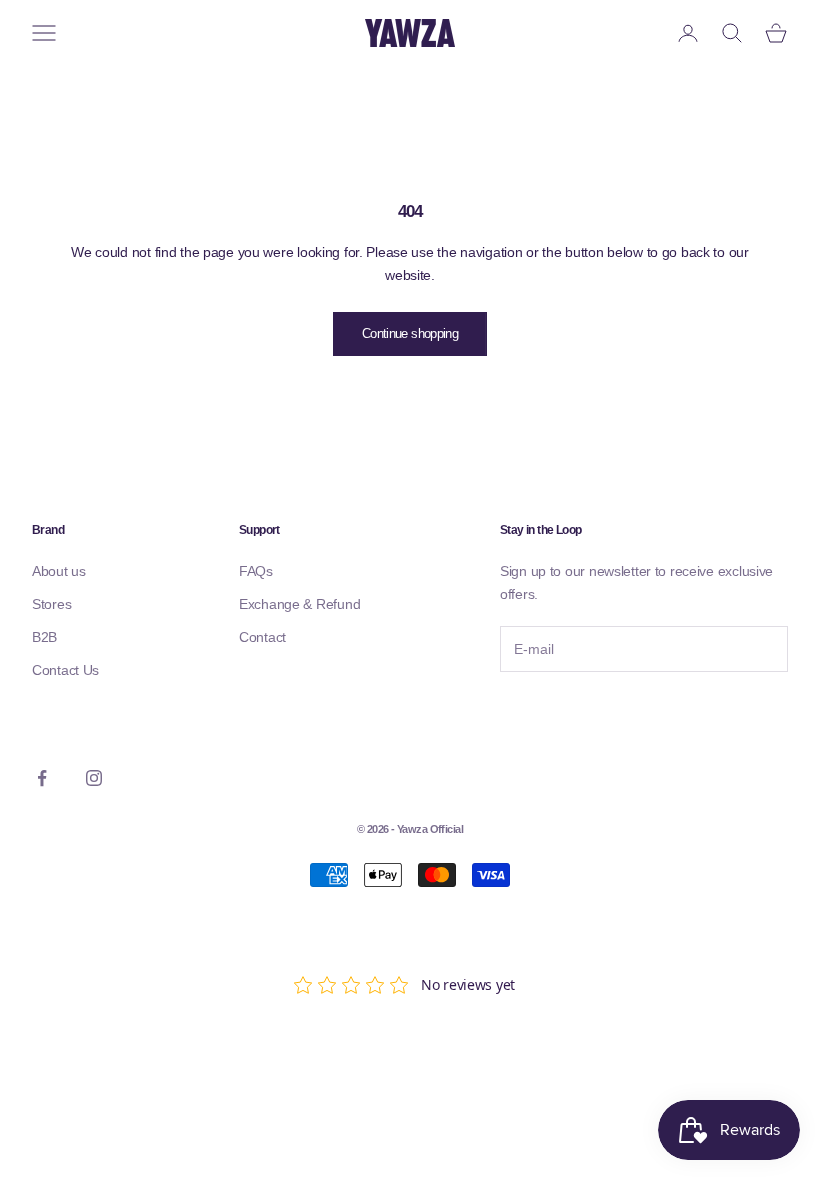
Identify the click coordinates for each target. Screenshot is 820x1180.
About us (59, 571)
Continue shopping (410, 333)
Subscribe (555, 714)
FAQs (256, 571)
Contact (262, 637)
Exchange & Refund (299, 604)
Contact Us (65, 670)
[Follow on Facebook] (42, 778)
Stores (51, 604)
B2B (44, 637)
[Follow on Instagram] (94, 778)
